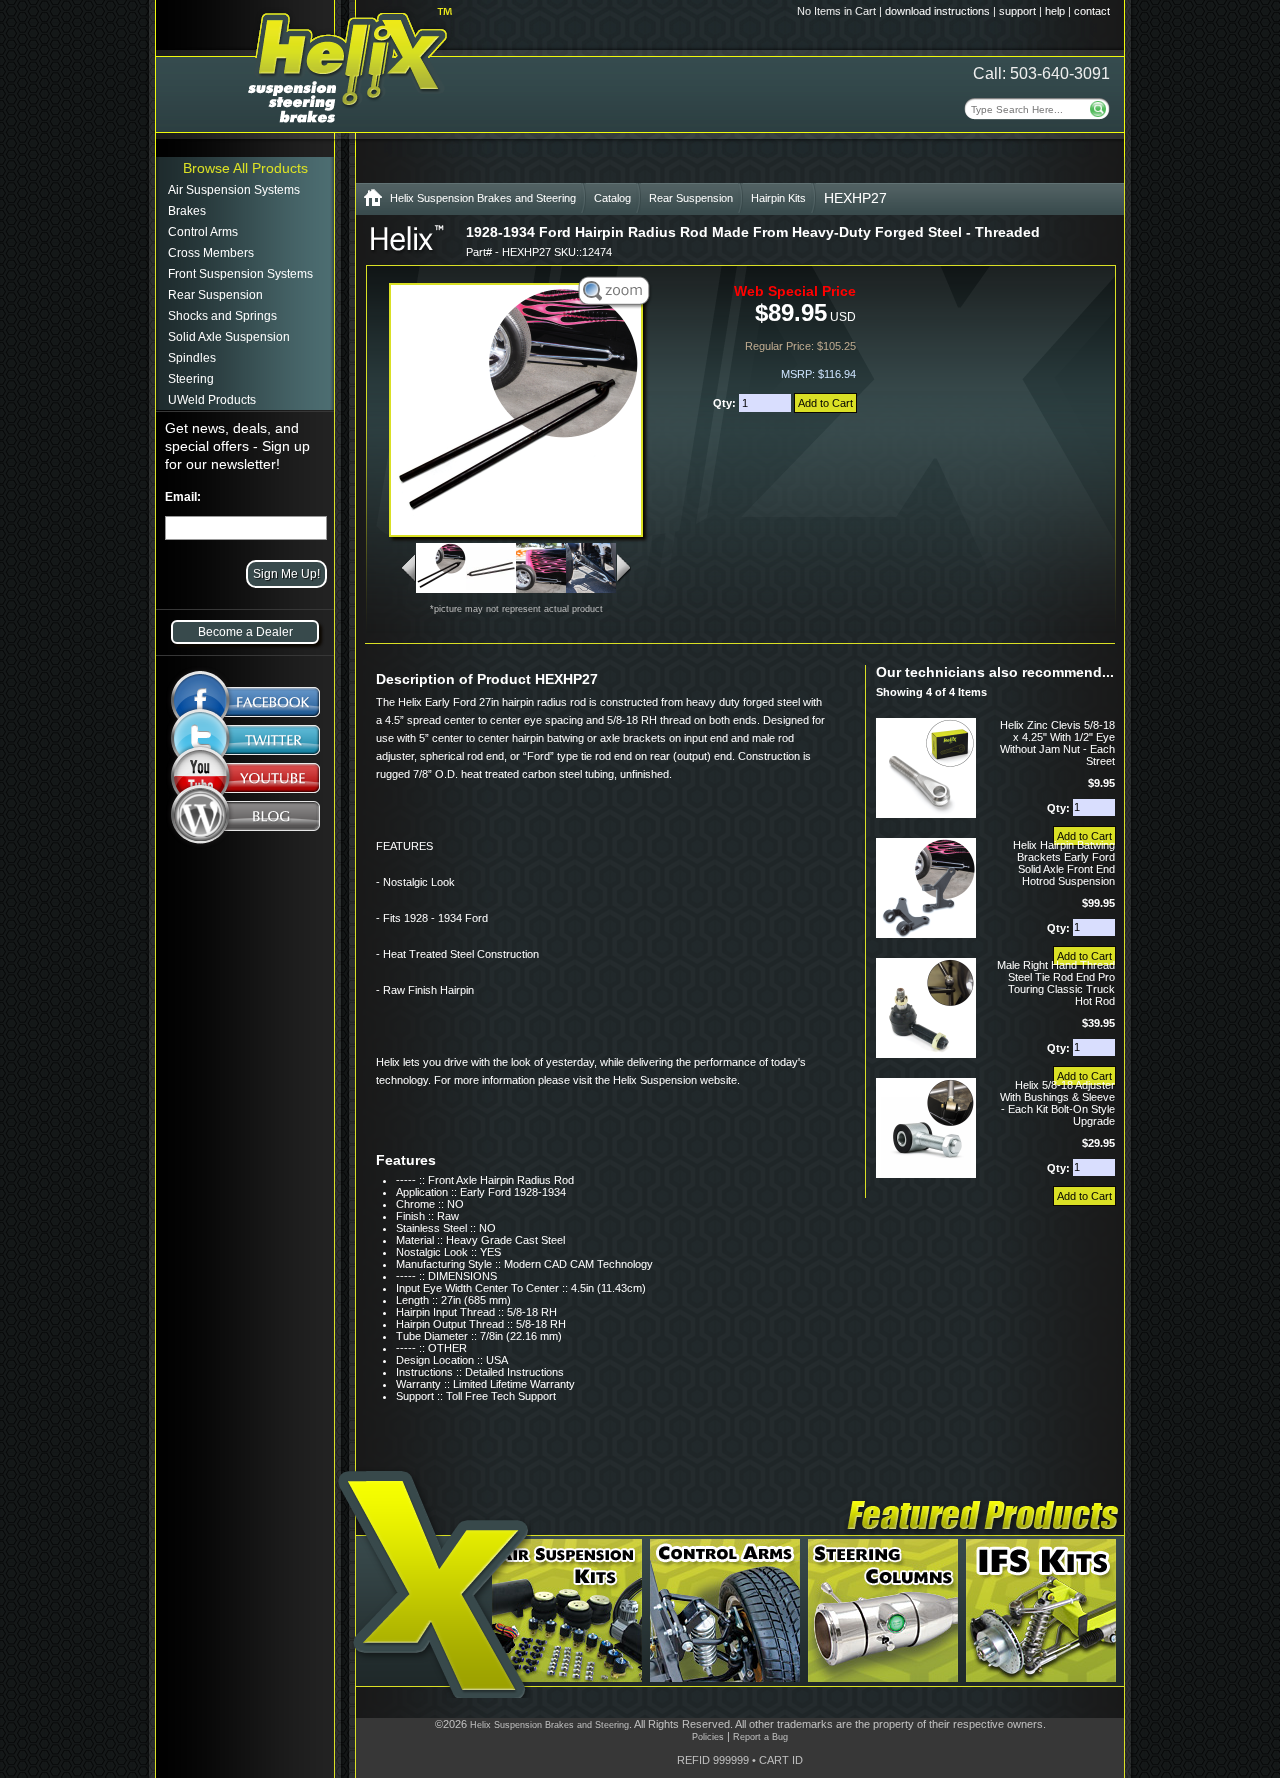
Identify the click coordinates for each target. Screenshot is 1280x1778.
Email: (183, 497)
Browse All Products (245, 168)
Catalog (612, 198)
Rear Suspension (215, 295)
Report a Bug (760, 1737)
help (1055, 11)
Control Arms (203, 232)
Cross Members (211, 253)
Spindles (192, 358)
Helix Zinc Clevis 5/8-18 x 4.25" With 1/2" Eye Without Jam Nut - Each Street (1057, 743)
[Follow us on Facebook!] (245, 691)
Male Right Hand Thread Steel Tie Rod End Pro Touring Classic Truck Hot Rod (1056, 983)
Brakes (187, 211)
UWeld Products (212, 400)
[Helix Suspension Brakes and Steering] (373, 201)
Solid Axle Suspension (229, 337)
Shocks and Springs (222, 316)
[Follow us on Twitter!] (245, 740)
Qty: (726, 403)
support (1017, 11)
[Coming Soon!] (245, 782)
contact (1092, 11)
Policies (708, 1737)
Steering (191, 379)
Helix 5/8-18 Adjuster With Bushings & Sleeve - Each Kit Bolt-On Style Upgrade (1057, 1103)
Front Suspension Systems (240, 274)
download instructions (937, 11)
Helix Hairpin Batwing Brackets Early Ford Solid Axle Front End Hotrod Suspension (1064, 863)
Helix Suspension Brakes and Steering (483, 198)
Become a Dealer (245, 632)
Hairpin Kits (778, 198)
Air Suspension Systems (234, 190)
